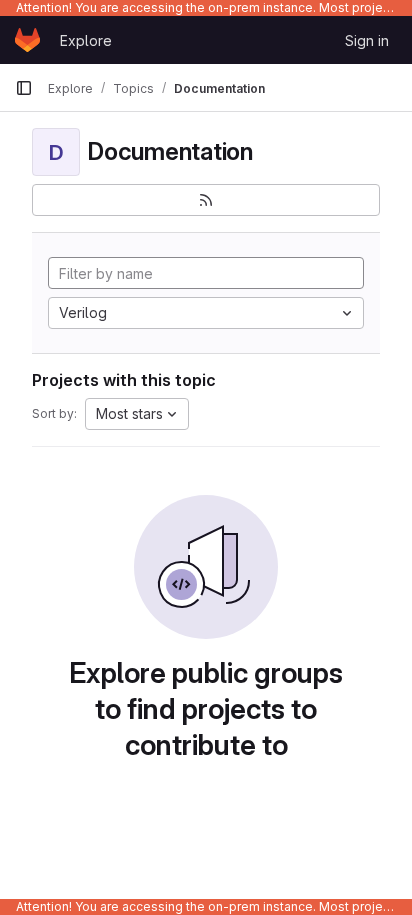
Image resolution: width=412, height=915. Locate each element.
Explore (86, 40)
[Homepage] (27, 40)
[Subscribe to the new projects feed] (206, 200)
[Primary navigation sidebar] (24, 88)
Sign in (367, 40)
